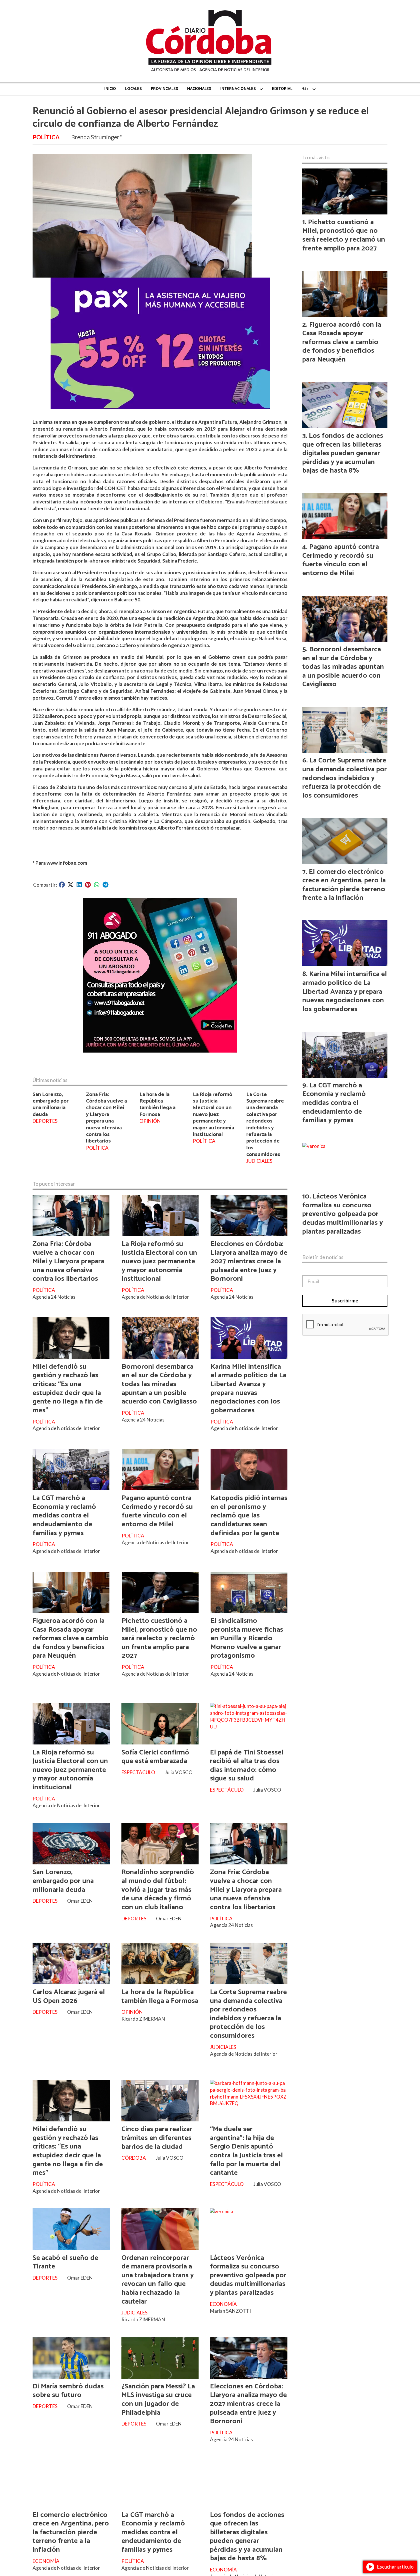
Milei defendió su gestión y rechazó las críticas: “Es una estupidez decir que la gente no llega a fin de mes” (68, 1389)
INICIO (110, 89)
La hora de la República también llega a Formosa (157, 1104)
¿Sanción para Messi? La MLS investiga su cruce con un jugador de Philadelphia (158, 2400)
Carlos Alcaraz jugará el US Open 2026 (69, 1996)
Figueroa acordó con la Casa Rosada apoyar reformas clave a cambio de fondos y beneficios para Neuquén (71, 1638)
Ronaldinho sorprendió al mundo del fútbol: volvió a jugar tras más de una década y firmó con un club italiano (158, 1890)
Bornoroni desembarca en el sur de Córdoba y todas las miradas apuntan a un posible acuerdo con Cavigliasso (159, 1384)
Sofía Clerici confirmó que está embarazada (155, 1757)
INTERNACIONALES (238, 89)
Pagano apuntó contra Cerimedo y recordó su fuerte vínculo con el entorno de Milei (157, 1511)
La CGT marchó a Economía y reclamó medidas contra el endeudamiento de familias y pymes (64, 1515)
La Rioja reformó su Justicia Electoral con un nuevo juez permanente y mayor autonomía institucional (213, 1114)
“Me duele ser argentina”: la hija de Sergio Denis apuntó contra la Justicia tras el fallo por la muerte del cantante (246, 2151)
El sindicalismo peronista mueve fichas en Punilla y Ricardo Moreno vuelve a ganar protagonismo (247, 1638)
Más (305, 89)
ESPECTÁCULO (138, 1772)
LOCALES (133, 89)
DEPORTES (45, 1121)
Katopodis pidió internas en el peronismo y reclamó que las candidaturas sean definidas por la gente (249, 1515)
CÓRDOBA (134, 2158)
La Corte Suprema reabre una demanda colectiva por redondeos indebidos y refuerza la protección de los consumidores (265, 1124)
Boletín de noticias (323, 1257)
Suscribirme (345, 1301)
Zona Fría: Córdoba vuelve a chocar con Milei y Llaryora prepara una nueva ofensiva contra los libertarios (106, 1118)
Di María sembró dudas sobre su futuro (68, 2391)
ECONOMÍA (223, 2304)
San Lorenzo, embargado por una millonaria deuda (51, 1104)
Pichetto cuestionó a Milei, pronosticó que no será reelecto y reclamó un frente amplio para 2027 (159, 1638)
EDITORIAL (282, 89)
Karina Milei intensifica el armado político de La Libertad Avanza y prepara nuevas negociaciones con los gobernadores (248, 1389)
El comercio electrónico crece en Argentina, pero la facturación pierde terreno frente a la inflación (71, 2532)
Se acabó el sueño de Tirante (65, 2262)
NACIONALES (199, 89)
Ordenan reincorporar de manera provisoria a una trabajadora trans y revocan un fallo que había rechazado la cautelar (158, 2280)
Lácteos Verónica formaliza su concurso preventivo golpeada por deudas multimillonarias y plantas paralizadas (248, 2275)
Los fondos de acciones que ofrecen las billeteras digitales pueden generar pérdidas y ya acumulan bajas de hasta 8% (247, 2537)
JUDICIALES (259, 1161)
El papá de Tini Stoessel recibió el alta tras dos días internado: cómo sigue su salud (247, 1766)
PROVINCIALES (164, 89)
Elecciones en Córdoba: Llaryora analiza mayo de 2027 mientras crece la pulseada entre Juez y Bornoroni (249, 1261)
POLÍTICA (46, 137)
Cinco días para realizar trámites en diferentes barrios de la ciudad (157, 2138)
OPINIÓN (150, 1121)
